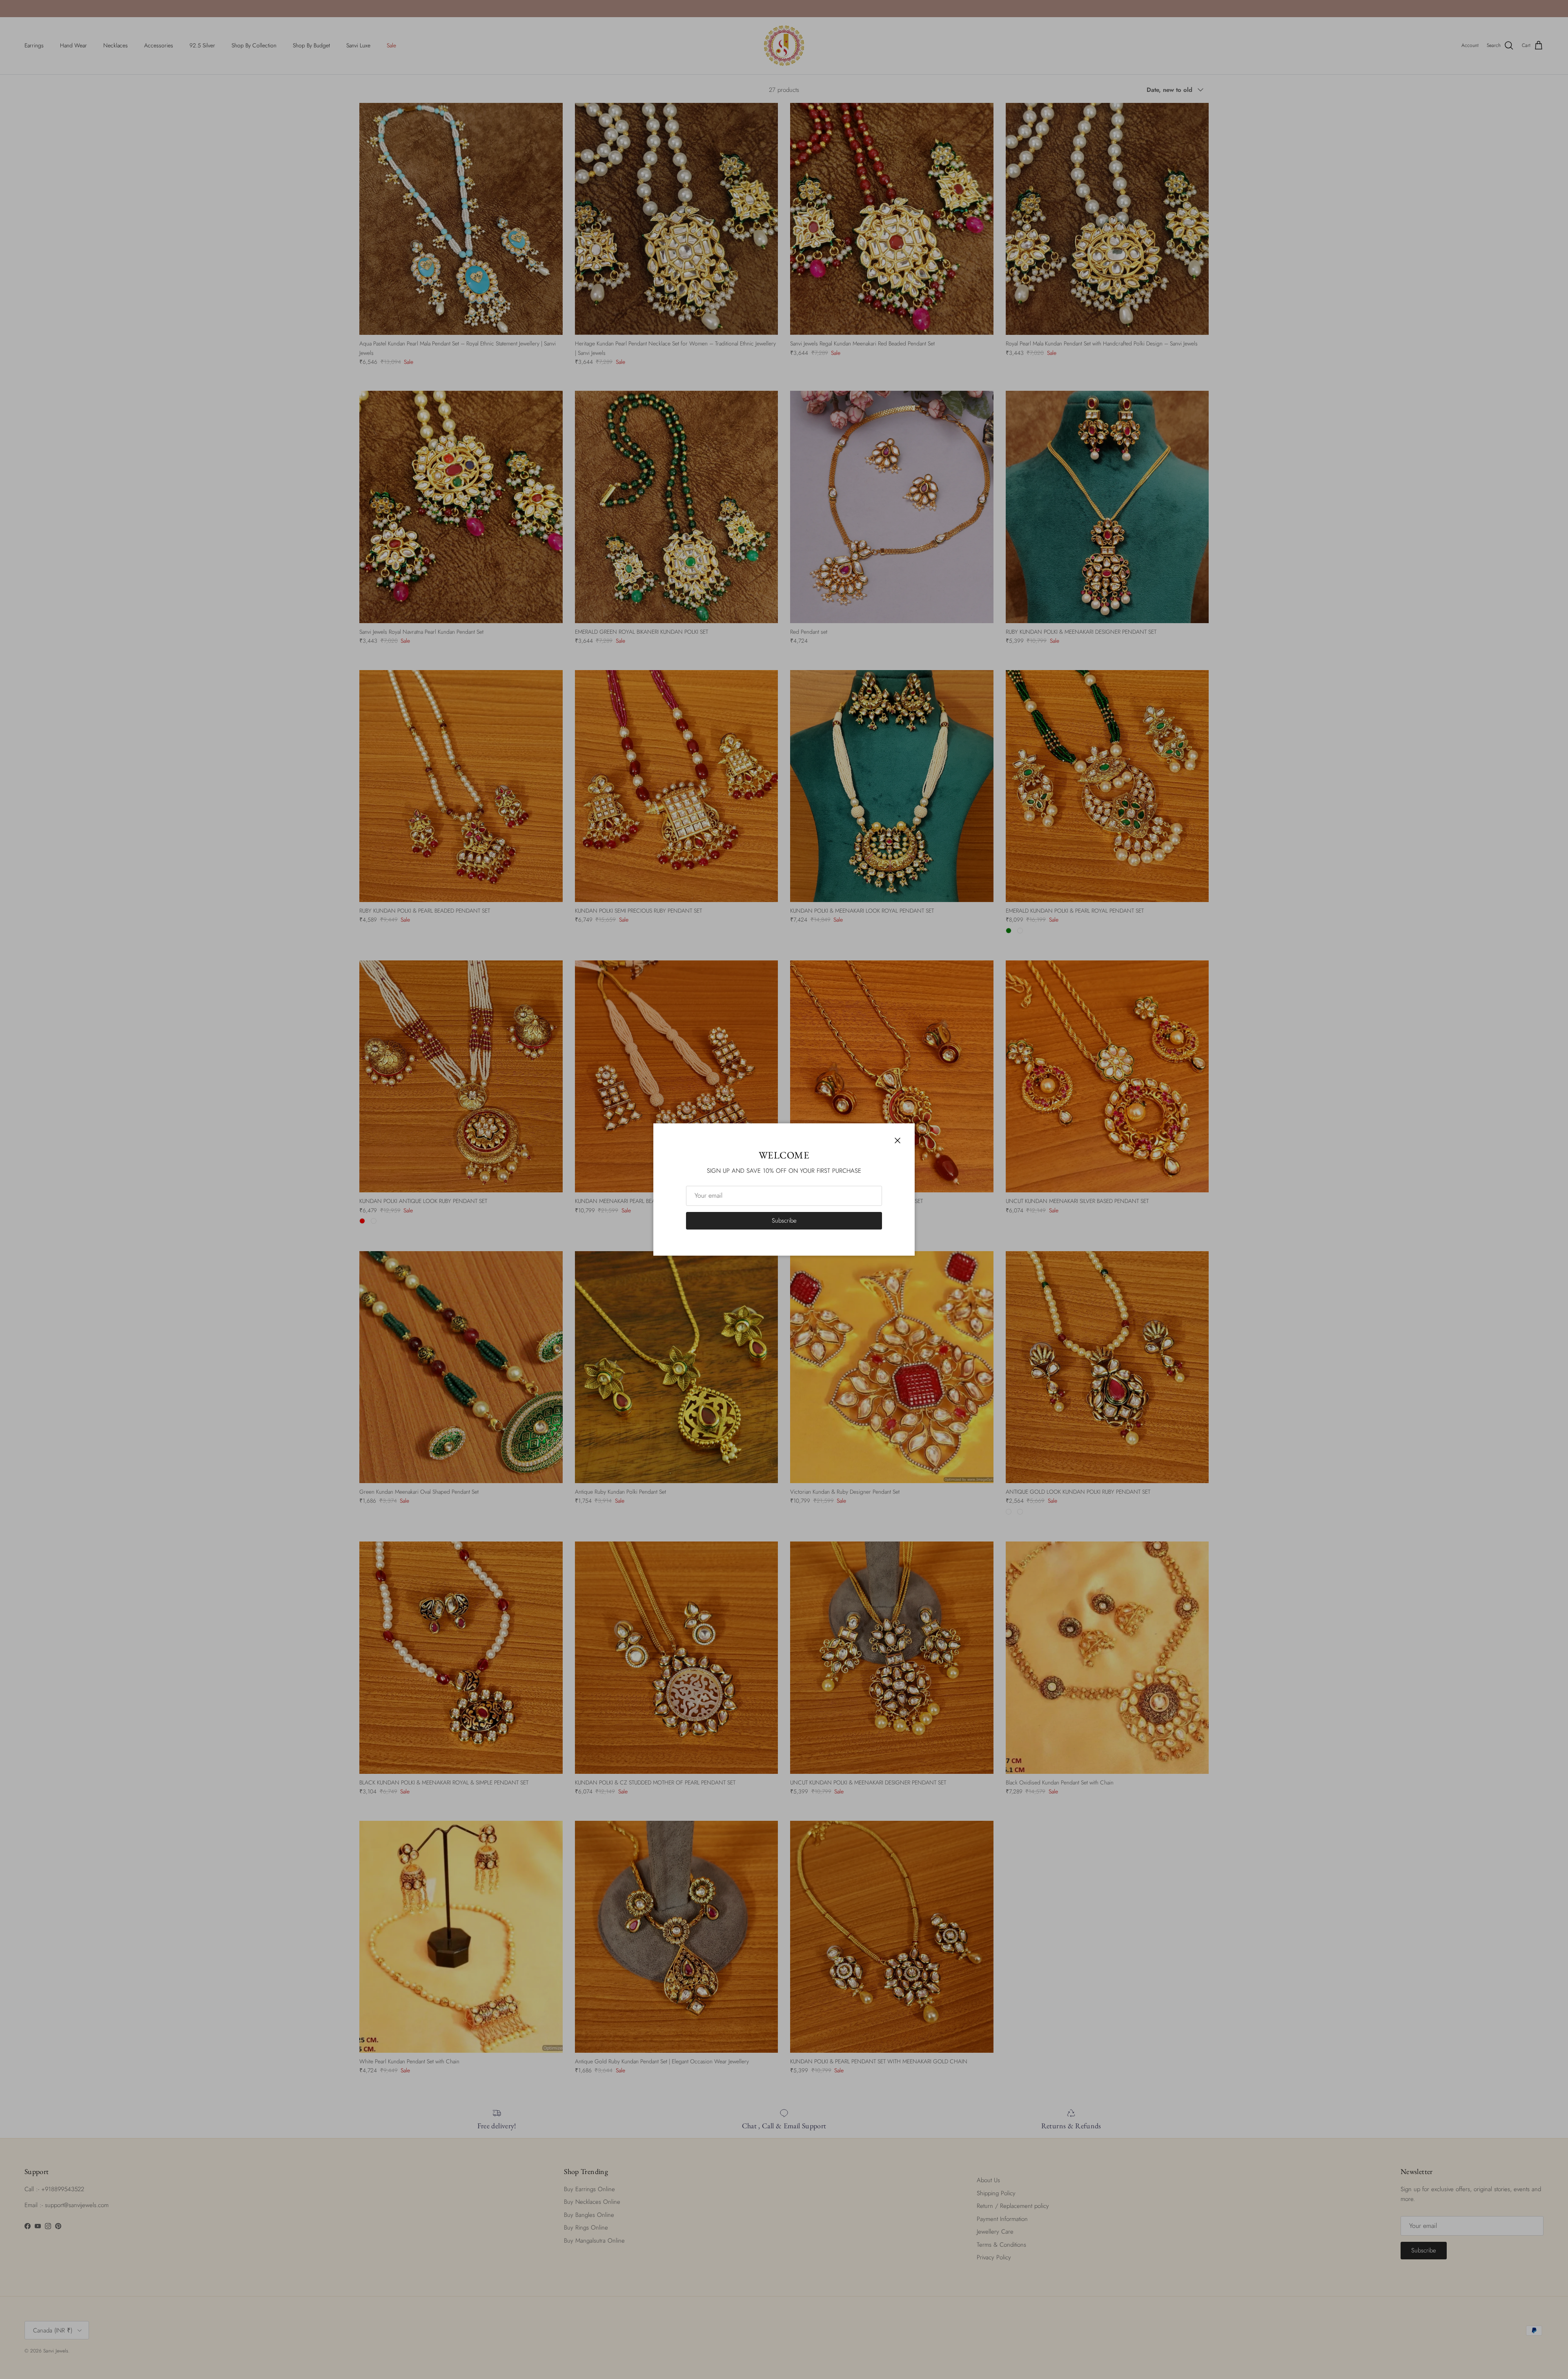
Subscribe (784, 1221)
